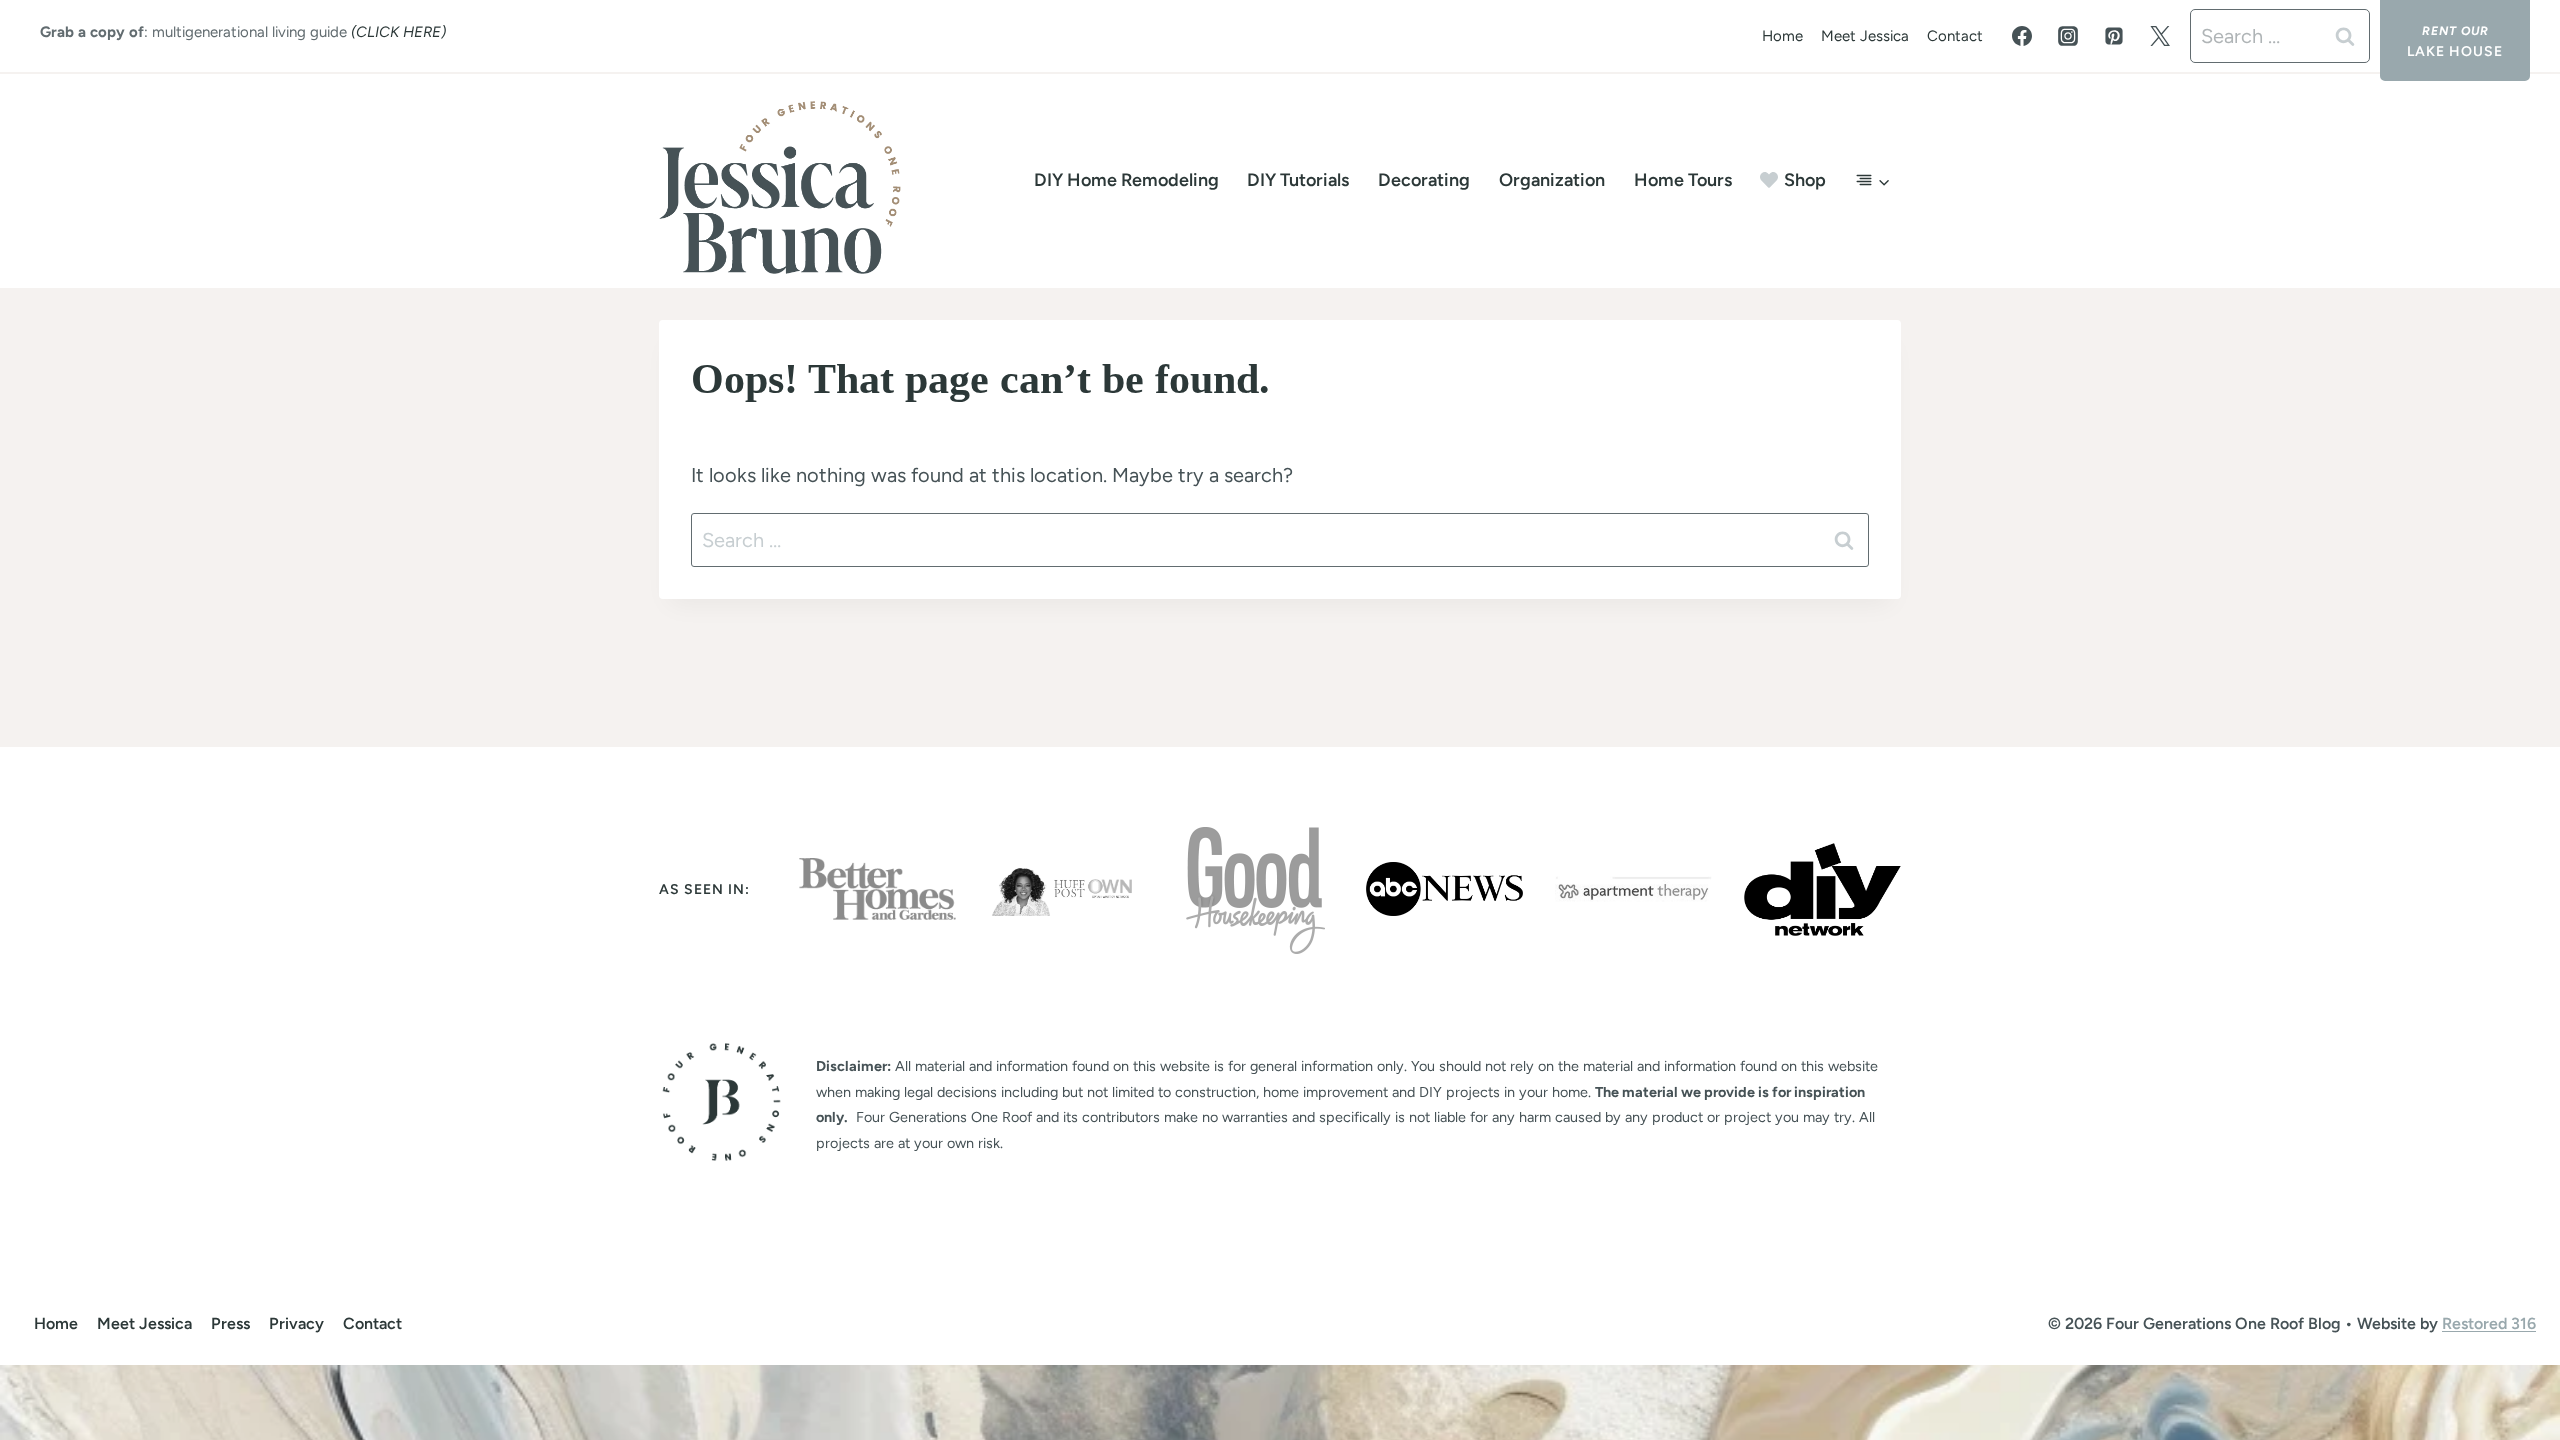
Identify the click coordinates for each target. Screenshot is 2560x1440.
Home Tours (1683, 180)
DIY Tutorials (1298, 180)
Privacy (296, 1323)
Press (230, 1323)
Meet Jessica (1865, 36)
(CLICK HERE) (398, 32)
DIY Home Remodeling (1126, 180)
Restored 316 (2489, 1323)
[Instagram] (2068, 36)
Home (1782, 36)
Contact (1955, 36)
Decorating (1424, 180)
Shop (1805, 180)
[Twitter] (2160, 36)
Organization (1552, 180)
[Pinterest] (2114, 36)
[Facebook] (2022, 36)
